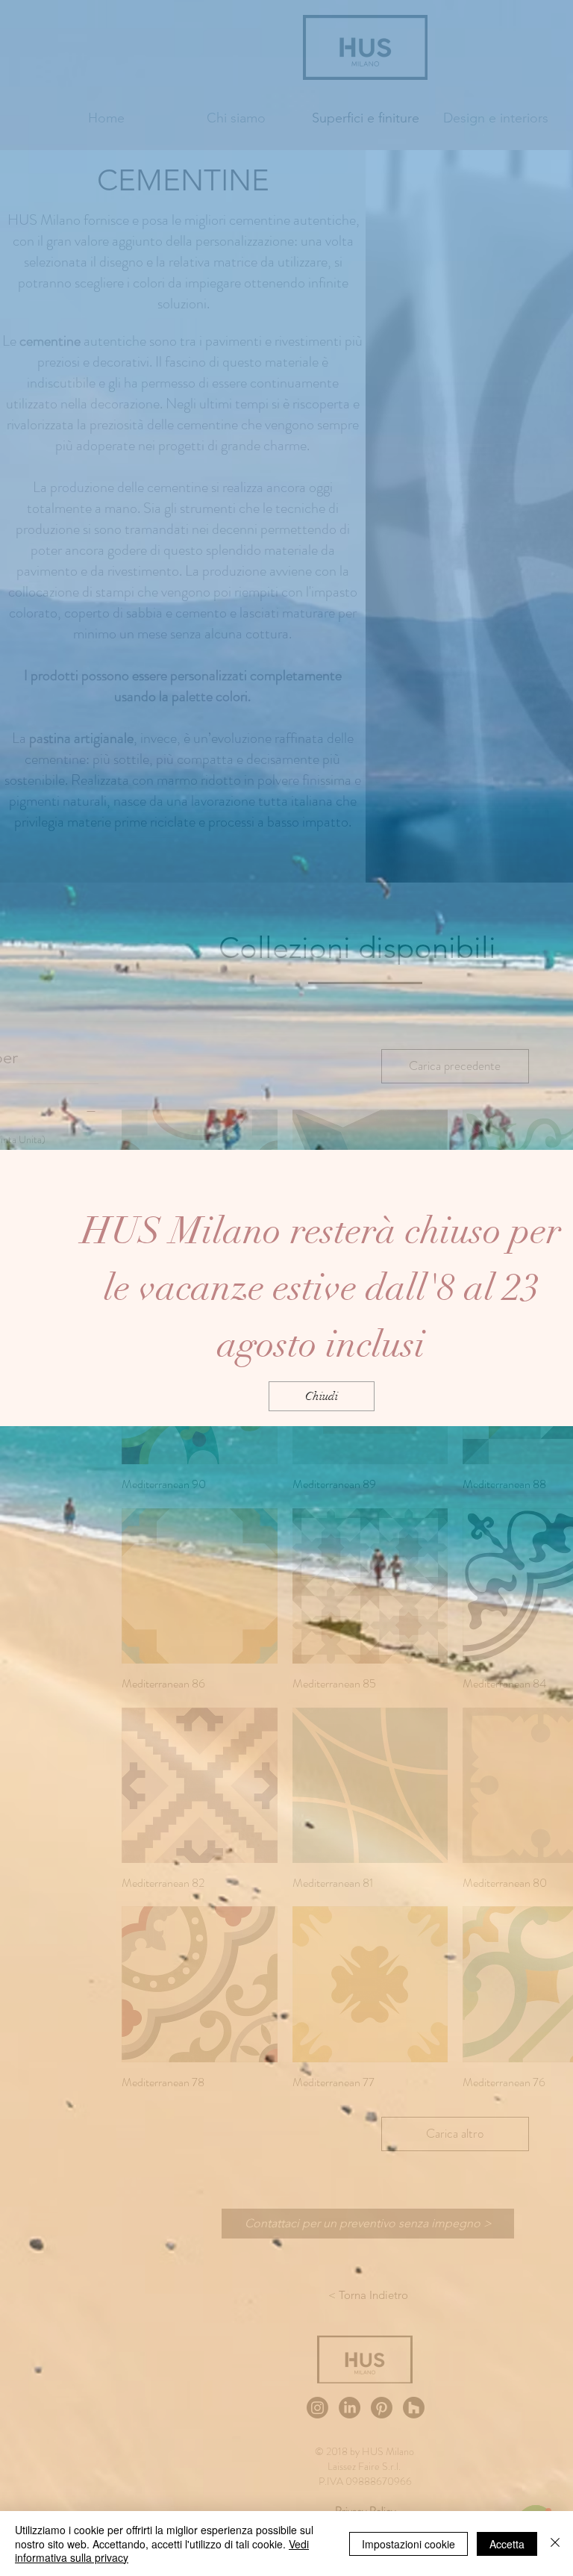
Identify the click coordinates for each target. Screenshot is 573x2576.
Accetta (507, 2544)
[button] (322, 1396)
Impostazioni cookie (408, 2544)
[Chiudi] (555, 2544)
